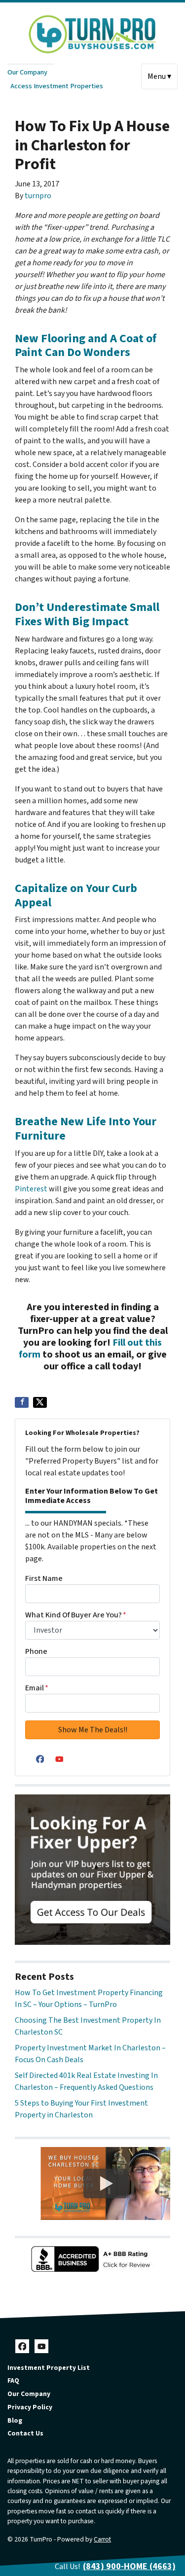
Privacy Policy (30, 2407)
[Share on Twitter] (40, 1402)
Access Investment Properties (57, 86)
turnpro (38, 196)
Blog (15, 2420)
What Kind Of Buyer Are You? (76, 1615)
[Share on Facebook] (22, 1402)
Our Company (27, 72)
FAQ (13, 2380)
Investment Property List (49, 2368)
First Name (44, 1578)
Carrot (102, 2539)
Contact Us (25, 2433)
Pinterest (31, 1189)
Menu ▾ (159, 76)
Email (37, 1688)
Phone (36, 1651)
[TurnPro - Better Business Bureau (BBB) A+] (92, 2259)
